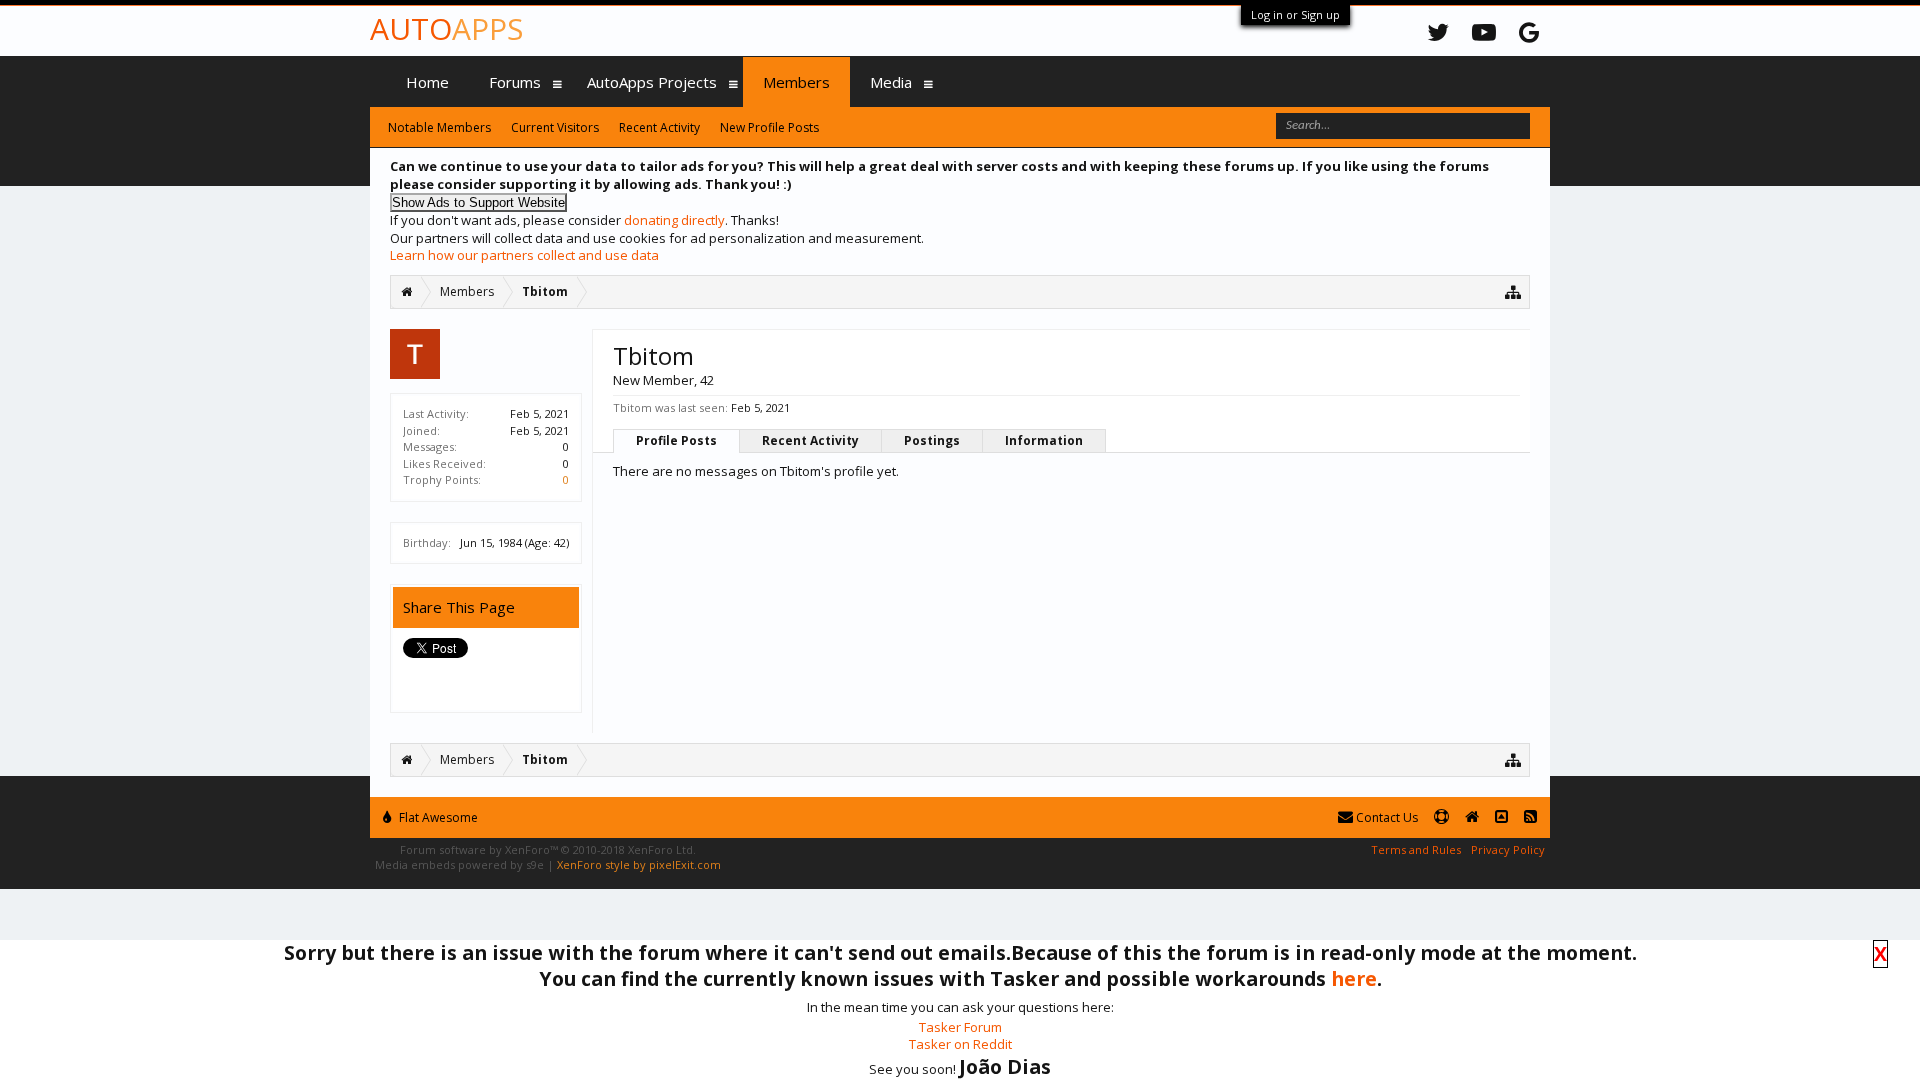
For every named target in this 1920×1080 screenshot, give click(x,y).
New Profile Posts (769, 127)
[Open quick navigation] (1513, 291)
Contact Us (1385, 817)
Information (1044, 440)
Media (891, 82)
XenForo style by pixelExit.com (639, 864)
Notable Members (439, 127)
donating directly (674, 220)
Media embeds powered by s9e (459, 864)
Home (427, 82)
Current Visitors (555, 127)
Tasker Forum (960, 1027)
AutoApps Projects (652, 82)
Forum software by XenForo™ (548, 849)
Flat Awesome (437, 817)
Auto (446, 28)
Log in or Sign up (1295, 14)
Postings (932, 440)
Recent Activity (810, 440)
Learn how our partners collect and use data (524, 255)
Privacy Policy (1508, 849)
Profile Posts (676, 440)
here (1354, 978)
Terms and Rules (1416, 849)
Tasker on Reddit (960, 1044)
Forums (515, 82)
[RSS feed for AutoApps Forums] (1530, 817)
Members (796, 82)
